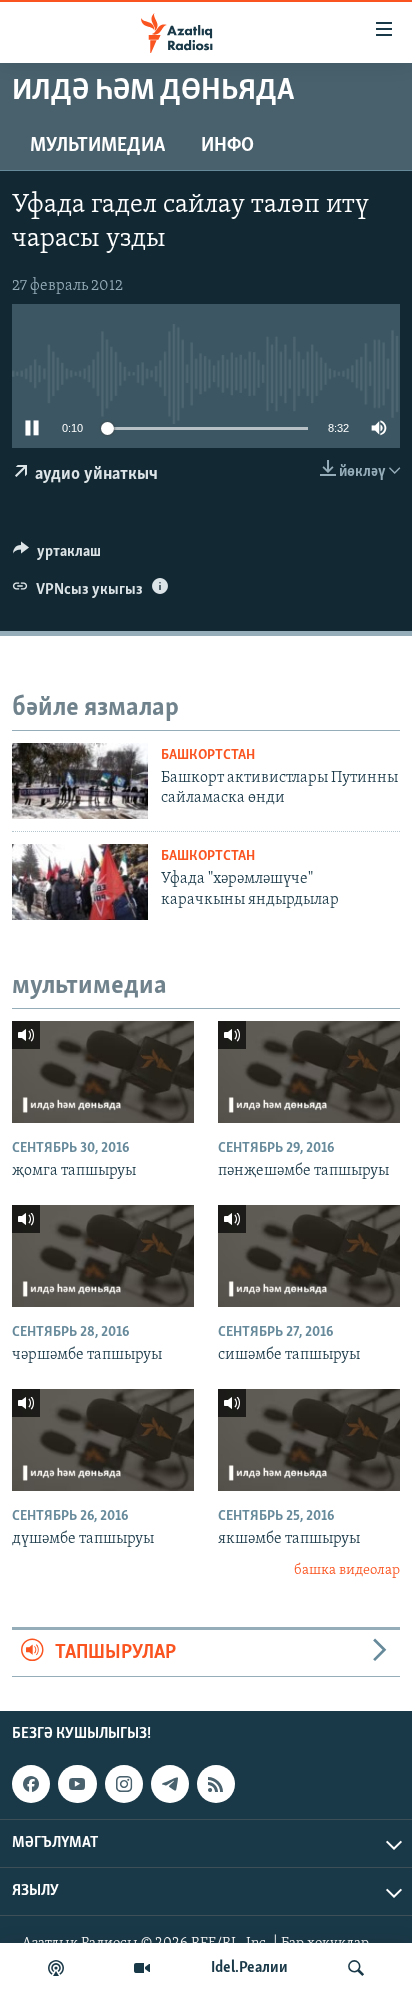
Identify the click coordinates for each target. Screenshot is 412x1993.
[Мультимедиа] (142, 1968)
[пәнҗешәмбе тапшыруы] (309, 1072)
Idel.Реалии (249, 1968)
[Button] (57, 556)
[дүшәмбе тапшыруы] (103, 1440)
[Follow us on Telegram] (170, 1784)
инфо (227, 146)
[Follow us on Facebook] (31, 1784)
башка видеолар (347, 1570)
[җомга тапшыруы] (103, 1072)
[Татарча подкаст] (56, 1968)
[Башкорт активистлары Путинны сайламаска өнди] (80, 781)
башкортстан (208, 755)
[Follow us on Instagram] (124, 1784)
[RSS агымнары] (216, 1784)
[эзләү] (356, 1968)
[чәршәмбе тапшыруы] (103, 1256)
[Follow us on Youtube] (77, 1784)
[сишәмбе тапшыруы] (309, 1256)
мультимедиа (97, 146)
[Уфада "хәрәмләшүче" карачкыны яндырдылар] (80, 882)
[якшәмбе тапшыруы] (309, 1440)
